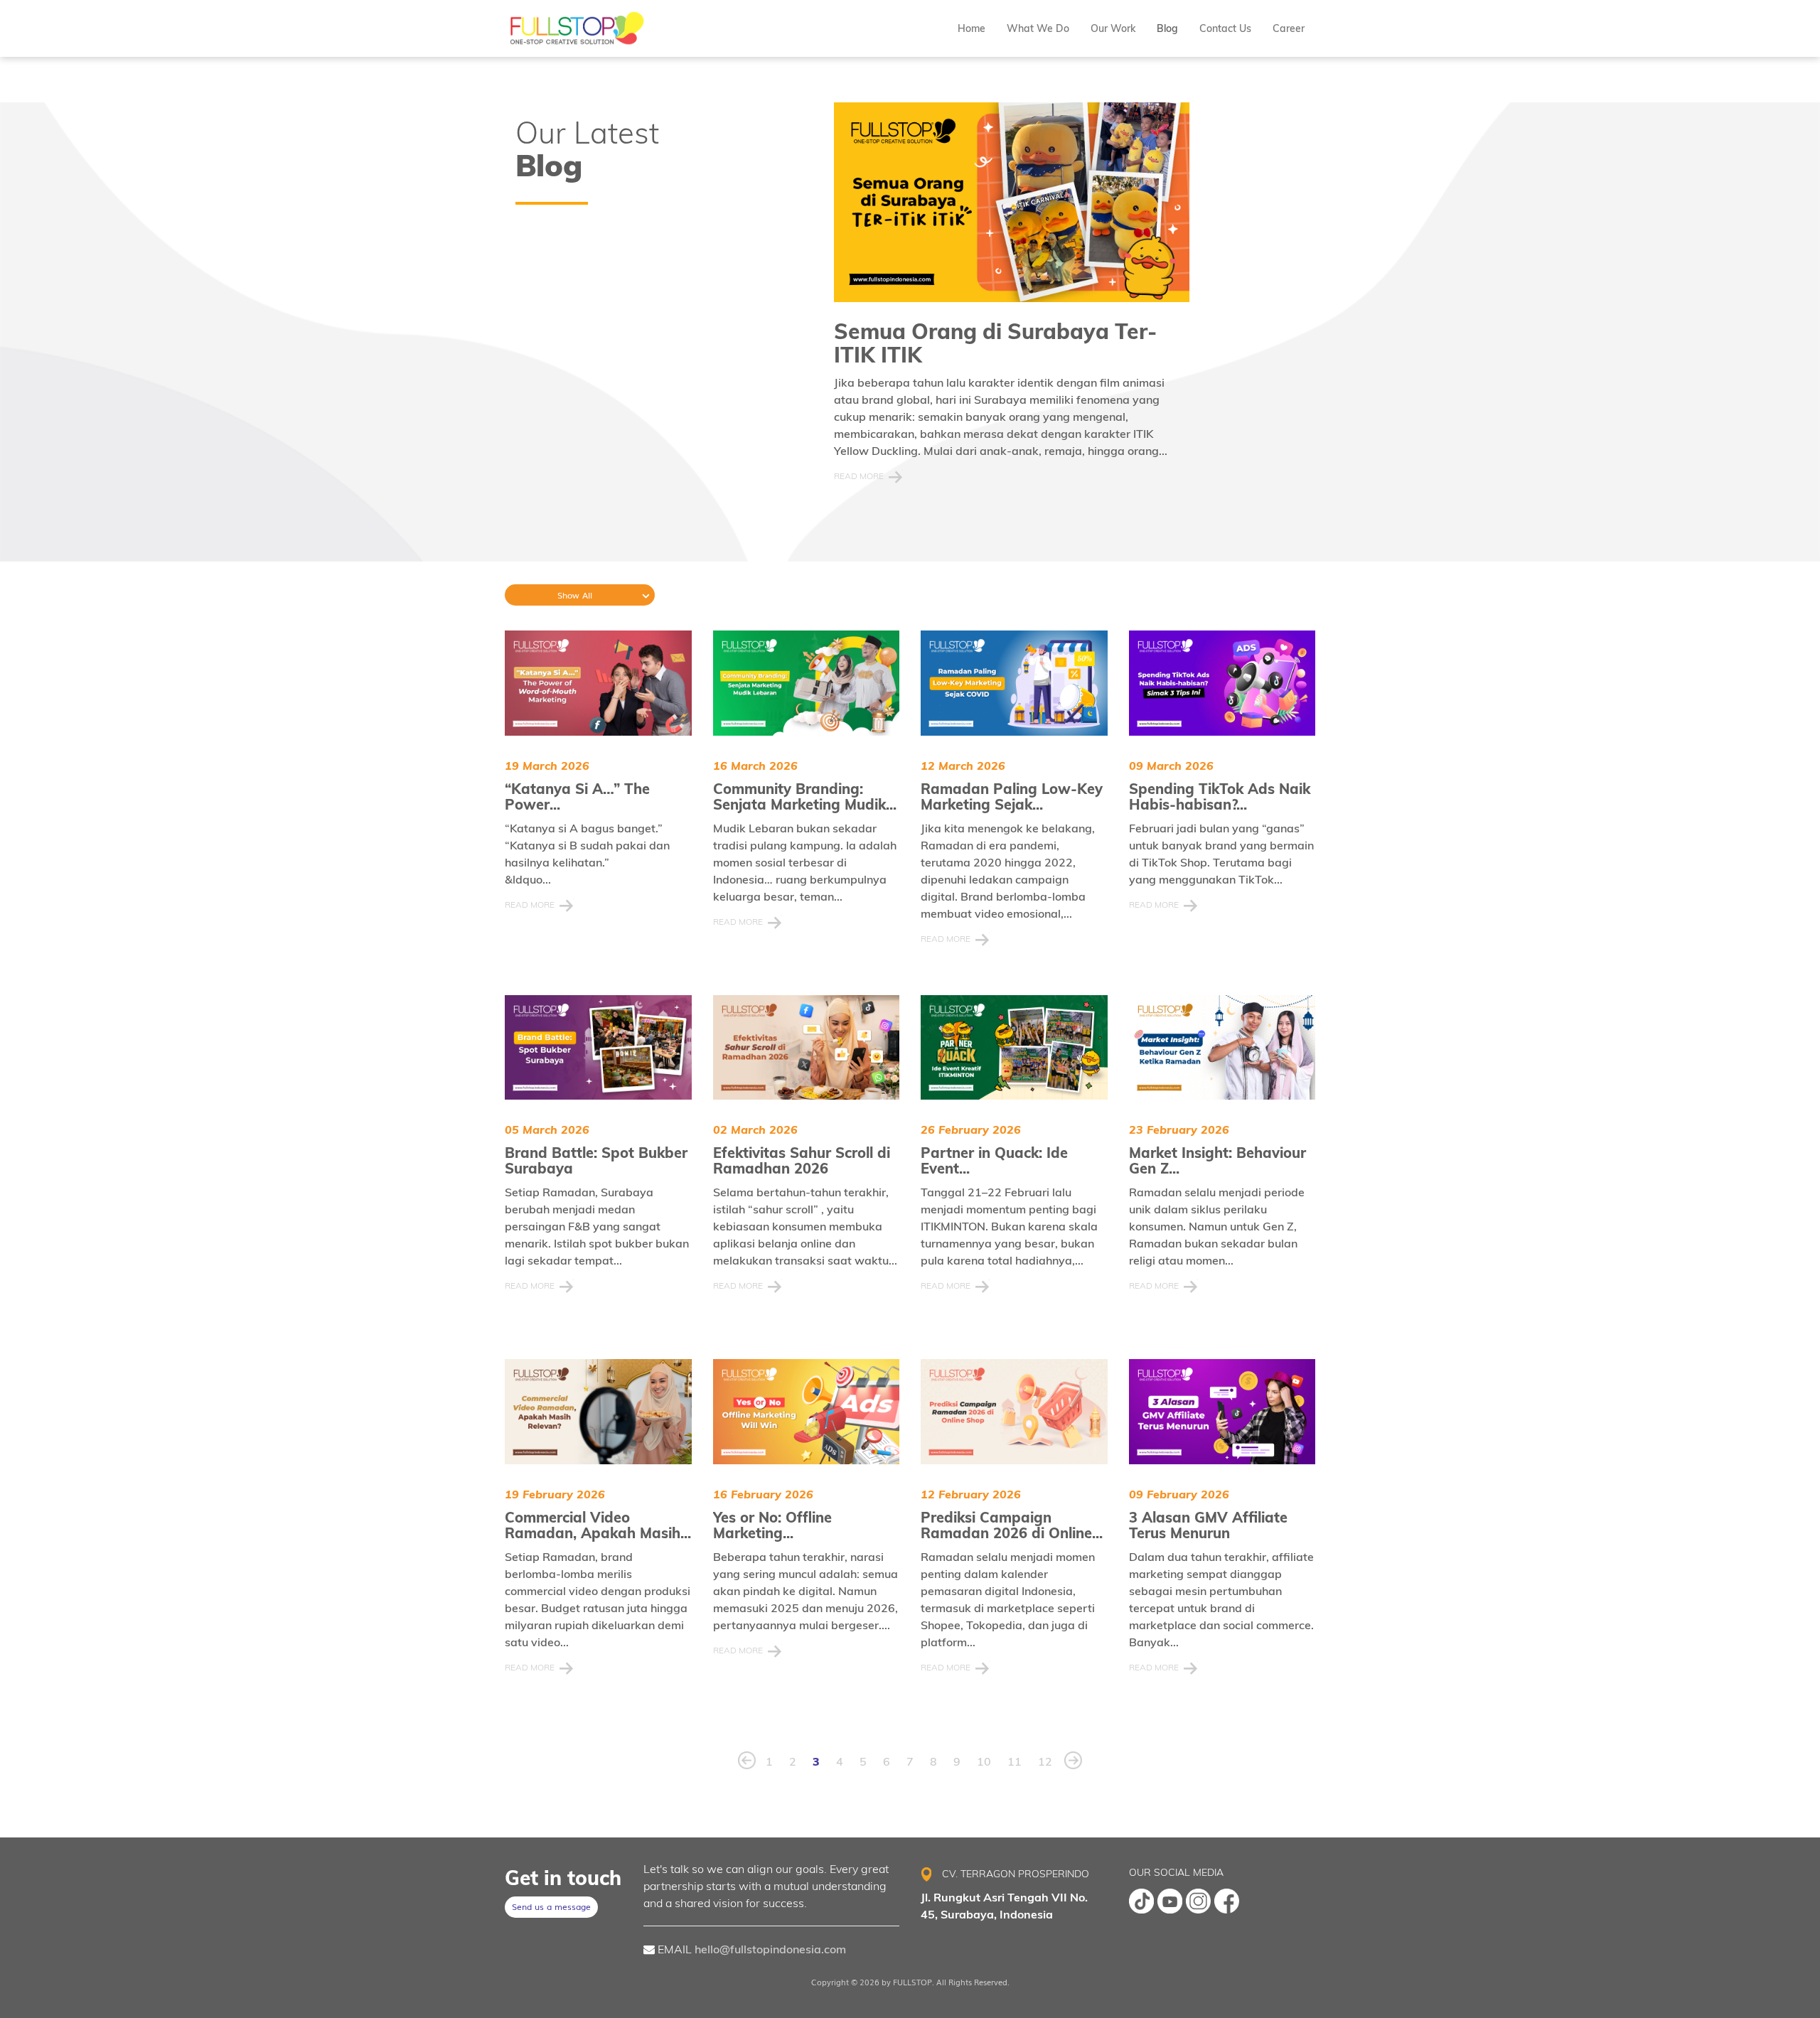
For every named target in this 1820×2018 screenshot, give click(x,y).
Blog (1167, 28)
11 (1015, 1761)
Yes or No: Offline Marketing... (772, 1525)
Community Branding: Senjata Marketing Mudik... (805, 796)
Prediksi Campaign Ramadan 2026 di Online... (1012, 1525)
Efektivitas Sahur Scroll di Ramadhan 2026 (802, 1160)
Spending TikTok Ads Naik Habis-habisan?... (1220, 796)
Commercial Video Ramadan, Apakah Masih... (598, 1525)
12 (1045, 1761)
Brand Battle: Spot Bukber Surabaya (596, 1160)
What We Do (1038, 28)
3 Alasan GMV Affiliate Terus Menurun (1208, 1525)
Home (971, 28)
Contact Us (1225, 28)
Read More (859, 476)
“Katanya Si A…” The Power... (577, 796)
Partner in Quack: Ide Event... (994, 1160)
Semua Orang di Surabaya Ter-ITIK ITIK (995, 343)
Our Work (1113, 28)
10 (984, 1761)
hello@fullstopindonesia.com (770, 1949)
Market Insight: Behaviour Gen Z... (1217, 1160)
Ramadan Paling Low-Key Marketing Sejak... (1012, 796)
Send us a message (551, 1906)
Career (1289, 28)
